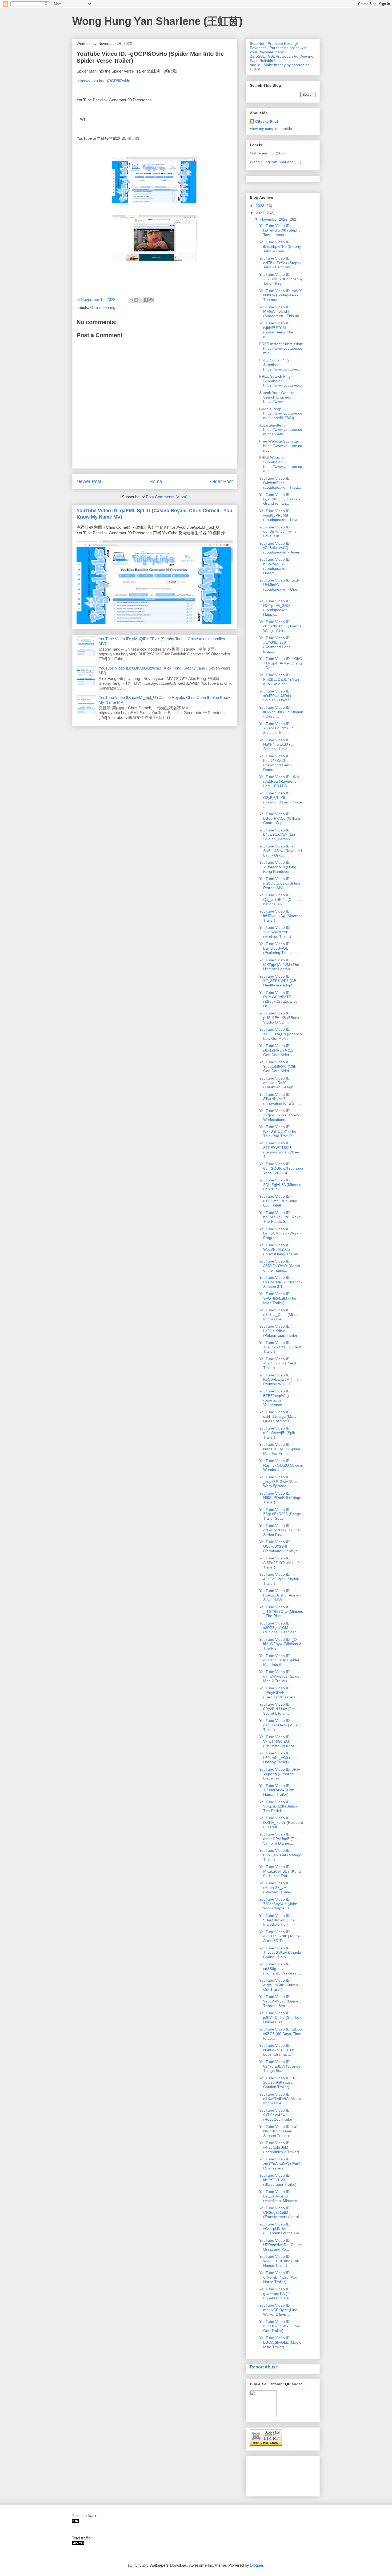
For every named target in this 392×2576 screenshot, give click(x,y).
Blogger (257, 2565)
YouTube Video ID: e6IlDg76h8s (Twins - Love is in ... (279, 532)
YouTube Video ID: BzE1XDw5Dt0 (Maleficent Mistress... (280, 2196)
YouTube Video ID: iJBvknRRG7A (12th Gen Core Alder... (278, 1050)
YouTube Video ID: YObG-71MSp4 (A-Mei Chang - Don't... (281, 663)
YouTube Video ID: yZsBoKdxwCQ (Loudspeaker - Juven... (281, 548)
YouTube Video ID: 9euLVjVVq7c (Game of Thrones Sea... (281, 2001)
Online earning (103, 307)
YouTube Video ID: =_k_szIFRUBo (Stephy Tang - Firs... (281, 279)
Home (156, 481)
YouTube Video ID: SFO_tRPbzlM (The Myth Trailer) (278, 1298)
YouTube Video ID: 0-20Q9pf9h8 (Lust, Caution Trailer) (277, 2083)
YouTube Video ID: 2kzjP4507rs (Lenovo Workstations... (279, 1115)
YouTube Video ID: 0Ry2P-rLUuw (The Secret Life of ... (277, 1709)
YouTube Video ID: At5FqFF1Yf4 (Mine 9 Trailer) (279, 1563)
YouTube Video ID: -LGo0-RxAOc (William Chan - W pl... (280, 818)
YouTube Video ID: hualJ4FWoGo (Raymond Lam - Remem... (275, 763)
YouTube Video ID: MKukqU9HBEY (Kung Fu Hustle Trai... (280, 1871)
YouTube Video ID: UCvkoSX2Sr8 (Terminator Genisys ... (280, 1546)
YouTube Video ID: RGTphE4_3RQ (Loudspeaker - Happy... (275, 608)
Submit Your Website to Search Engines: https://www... (279, 397)
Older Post (221, 481)
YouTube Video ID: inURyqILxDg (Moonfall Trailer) (281, 916)
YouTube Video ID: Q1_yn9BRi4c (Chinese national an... (281, 899)
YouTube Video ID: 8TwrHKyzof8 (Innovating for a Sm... (280, 1099)
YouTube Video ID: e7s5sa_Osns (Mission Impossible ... (280, 1315)
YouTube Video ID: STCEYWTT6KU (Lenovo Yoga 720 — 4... (279, 1150)
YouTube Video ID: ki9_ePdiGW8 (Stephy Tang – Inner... (280, 230)
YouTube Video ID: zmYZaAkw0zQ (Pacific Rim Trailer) (281, 2164)
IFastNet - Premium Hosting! (274, 43)
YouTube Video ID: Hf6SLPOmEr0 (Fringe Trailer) (280, 1498)
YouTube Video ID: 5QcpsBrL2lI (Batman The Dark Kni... (279, 1806)
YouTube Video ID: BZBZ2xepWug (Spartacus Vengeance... (275, 1398)
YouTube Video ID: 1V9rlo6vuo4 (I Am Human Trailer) (277, 1790)
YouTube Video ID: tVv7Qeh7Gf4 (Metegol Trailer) (281, 1855)
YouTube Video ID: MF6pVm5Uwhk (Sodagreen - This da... (281, 312)
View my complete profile (271, 129)
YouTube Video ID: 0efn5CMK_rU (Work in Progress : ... (281, 1233)
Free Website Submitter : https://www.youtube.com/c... (281, 446)
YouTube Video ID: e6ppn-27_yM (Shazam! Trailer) (276, 1888)
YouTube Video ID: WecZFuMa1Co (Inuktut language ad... (280, 1249)
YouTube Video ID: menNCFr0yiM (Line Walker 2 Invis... (278, 2310)
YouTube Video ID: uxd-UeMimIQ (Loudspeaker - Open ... (279, 587)
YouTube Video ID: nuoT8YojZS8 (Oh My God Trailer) (279, 2326)
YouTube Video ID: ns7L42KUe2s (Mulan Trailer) (279, 1725)
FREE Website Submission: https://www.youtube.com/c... (281, 464)
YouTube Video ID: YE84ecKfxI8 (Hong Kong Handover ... (278, 867)
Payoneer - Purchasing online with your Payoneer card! (279, 50)
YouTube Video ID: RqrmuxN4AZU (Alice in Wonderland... (281, 1465)
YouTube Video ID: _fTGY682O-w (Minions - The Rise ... (281, 1611)
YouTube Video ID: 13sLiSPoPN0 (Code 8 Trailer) (280, 1347)
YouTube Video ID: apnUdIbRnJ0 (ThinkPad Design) (277, 1083)
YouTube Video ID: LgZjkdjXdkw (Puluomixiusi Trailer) (279, 1331)
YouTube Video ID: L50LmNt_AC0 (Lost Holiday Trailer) (278, 1758)
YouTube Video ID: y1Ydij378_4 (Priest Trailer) (278, 1363)
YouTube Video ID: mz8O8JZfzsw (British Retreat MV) (280, 883)
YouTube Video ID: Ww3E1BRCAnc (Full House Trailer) (279, 2261)
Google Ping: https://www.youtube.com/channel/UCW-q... (281, 413)
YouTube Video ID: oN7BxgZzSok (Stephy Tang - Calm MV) (280, 263)
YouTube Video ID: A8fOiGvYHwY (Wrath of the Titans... (280, 1266)
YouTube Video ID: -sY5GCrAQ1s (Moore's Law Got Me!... (281, 1034)
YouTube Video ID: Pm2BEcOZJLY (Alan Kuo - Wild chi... (279, 679)
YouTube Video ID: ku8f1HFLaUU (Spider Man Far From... (280, 1449)
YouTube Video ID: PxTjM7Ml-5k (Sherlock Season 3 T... (281, 1282)
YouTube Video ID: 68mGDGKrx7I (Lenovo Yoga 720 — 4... (281, 1168)
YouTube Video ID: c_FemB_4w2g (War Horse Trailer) (278, 2277)
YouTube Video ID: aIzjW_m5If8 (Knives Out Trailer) (279, 1985)
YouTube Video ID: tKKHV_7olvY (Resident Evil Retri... (281, 1822)
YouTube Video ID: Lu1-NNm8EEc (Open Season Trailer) (279, 2131)
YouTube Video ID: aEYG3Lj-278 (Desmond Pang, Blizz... (275, 644)
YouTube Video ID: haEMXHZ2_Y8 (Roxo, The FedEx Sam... (280, 1217)
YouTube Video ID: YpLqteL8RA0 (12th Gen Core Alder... (278, 1066)
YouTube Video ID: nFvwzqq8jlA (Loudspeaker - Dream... (275, 566)
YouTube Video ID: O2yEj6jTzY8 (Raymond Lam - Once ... (281, 800)
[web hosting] (266, 2444)
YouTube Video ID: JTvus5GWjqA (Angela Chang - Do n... (280, 1953)
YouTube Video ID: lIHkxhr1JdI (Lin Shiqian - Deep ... (281, 712)
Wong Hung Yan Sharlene (272, 162)
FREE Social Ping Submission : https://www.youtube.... (280, 365)
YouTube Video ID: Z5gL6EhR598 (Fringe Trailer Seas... (280, 1514)
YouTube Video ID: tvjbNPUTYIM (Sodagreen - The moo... (276, 330)
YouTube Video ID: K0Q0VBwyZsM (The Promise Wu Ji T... (279, 1380)
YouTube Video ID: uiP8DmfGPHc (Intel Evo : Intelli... (278, 1201)
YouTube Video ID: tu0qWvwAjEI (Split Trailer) (277, 1433)
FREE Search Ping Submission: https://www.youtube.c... (281, 381)
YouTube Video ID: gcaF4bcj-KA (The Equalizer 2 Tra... (276, 2294)
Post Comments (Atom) (167, 497)
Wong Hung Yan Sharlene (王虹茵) (157, 21)
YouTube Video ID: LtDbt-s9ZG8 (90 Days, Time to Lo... (281, 2034)
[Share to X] (141, 300)
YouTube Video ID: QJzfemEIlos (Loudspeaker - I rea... (280, 483)
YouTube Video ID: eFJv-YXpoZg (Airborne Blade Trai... (280, 1774)
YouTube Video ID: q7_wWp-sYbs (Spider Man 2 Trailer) (280, 1676)
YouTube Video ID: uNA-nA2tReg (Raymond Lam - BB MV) (280, 781)
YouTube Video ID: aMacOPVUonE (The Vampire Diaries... (279, 1839)
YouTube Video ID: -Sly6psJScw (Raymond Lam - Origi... (281, 851)
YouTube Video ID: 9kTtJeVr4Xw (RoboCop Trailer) (276, 2115)
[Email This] (131, 300)
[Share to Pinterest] (151, 300)
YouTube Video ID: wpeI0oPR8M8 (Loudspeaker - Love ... (281, 515)
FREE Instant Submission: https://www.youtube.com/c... (281, 348)
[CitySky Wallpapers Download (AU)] (78, 2544)
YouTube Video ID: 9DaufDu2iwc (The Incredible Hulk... (277, 1920)
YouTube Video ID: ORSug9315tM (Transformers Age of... (281, 2212)
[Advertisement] (267, 2475)
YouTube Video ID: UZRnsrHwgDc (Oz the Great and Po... (281, 2245)
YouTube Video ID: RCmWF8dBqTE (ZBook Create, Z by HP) (278, 999)
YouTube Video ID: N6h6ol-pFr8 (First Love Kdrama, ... (277, 2050)
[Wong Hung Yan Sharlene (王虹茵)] (75, 2521)
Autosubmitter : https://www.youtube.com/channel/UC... (281, 430)
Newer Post (89, 481)
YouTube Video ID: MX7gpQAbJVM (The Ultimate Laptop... (279, 965)
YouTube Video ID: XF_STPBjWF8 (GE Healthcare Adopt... (278, 981)
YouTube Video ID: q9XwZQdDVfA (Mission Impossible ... (281, 2099)
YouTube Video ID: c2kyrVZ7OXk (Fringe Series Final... (279, 1530)
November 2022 (274, 219)
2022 (261, 213)
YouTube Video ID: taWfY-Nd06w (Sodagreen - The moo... (281, 295)
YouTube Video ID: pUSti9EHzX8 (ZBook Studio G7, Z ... (279, 1018)
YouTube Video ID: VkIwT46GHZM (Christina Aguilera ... (279, 1741)
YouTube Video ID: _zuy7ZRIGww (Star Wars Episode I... (278, 1482)
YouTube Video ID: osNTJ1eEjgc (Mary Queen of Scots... (278, 1416)
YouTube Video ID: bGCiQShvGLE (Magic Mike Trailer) (280, 2342)
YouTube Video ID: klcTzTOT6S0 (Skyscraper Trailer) (278, 2180)
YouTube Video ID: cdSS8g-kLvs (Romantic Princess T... (281, 1969)
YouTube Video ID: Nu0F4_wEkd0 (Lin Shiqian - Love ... (277, 744)
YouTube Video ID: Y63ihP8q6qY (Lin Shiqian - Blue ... (276, 728)
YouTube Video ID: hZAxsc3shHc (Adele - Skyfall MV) (280, 1595)
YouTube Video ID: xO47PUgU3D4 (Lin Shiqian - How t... (278, 696)
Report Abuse (264, 2367)
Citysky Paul (267, 121)
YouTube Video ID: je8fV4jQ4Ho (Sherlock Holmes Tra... (280, 2017)
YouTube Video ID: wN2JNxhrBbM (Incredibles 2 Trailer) (279, 2147)
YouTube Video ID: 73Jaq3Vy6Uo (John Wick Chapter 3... (278, 1904)
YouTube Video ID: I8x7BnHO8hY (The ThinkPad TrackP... (278, 1131)
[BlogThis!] (136, 300)
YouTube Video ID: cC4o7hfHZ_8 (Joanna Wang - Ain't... (280, 626)
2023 (261, 206)
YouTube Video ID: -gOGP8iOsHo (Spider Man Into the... (279, 1660)
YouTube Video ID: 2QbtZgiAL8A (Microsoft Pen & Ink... (281, 1185)
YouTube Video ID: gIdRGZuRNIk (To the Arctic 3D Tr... (279, 1936)
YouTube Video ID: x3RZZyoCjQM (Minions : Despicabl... (280, 1628)
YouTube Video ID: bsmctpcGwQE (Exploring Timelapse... (281, 948)
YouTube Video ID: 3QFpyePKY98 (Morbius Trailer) (275, 932)
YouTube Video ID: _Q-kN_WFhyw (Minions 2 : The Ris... (281, 1644)
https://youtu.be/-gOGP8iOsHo (103, 81)
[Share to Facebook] (146, 300)
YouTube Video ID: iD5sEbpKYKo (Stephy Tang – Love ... (280, 246)
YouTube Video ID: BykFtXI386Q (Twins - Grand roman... (280, 499)
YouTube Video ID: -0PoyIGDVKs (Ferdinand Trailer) (277, 1693)
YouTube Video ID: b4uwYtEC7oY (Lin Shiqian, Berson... (277, 835)
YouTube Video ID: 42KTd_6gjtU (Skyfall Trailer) (279, 1579)
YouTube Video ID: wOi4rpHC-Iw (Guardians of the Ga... (281, 2229)
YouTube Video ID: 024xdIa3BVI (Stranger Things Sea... (281, 2066)
